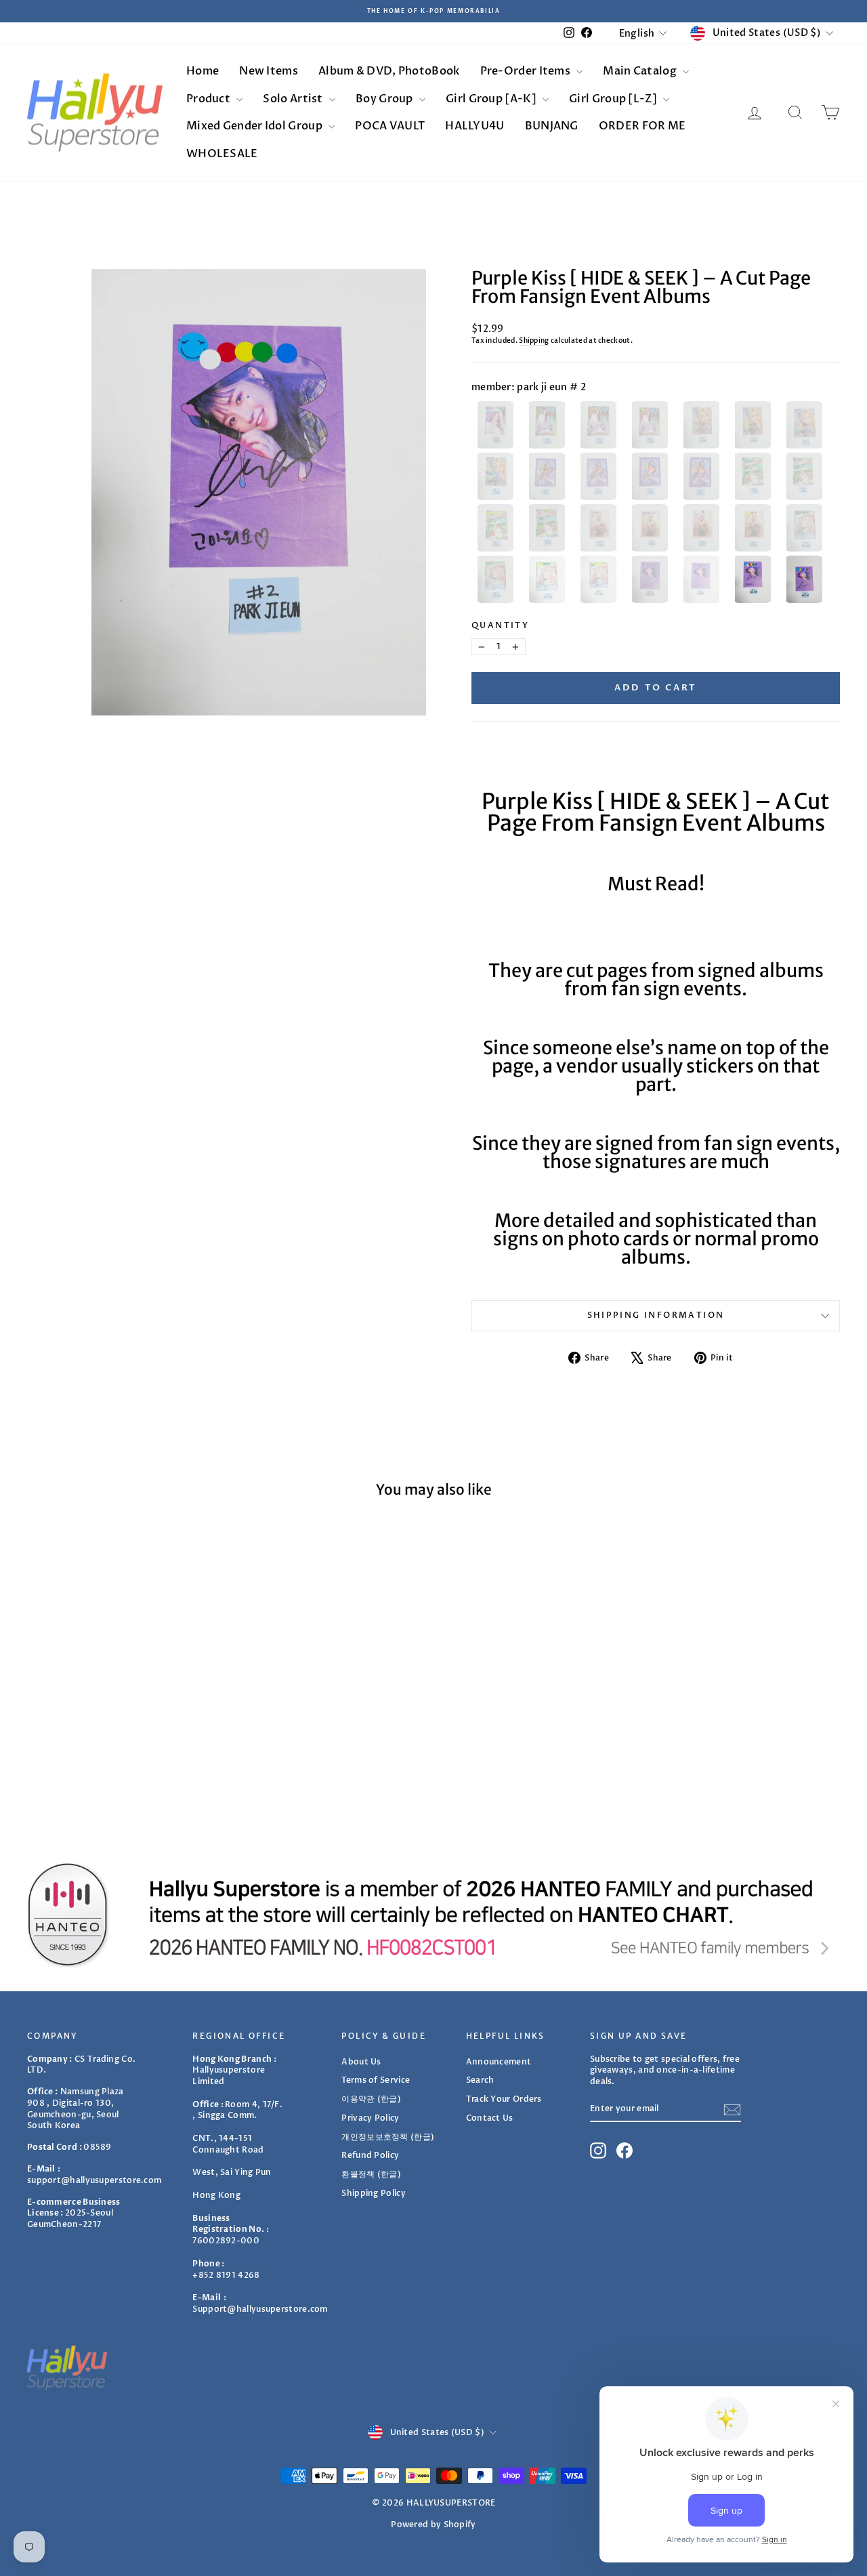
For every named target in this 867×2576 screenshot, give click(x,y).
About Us (361, 2062)
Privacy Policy (370, 2118)
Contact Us (490, 2118)
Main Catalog (641, 71)
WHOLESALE (222, 154)
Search (480, 2080)
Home (203, 71)
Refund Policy (370, 2155)
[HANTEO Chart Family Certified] (433, 1914)
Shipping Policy (374, 2193)
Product (209, 99)
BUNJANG (552, 126)
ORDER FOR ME (642, 126)
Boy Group (385, 99)
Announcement (499, 2062)
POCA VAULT (390, 126)
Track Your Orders (504, 2099)
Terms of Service (376, 2080)
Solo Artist (294, 99)
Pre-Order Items (527, 71)
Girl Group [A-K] (492, 99)
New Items (269, 71)
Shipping (534, 341)
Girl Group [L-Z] (614, 99)
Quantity (500, 625)
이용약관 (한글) (371, 2099)
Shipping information (656, 1315)
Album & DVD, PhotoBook (389, 71)
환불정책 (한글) (371, 2174)
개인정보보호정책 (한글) (388, 2137)
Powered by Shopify (433, 2525)
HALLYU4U (474, 126)
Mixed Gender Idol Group (255, 126)
